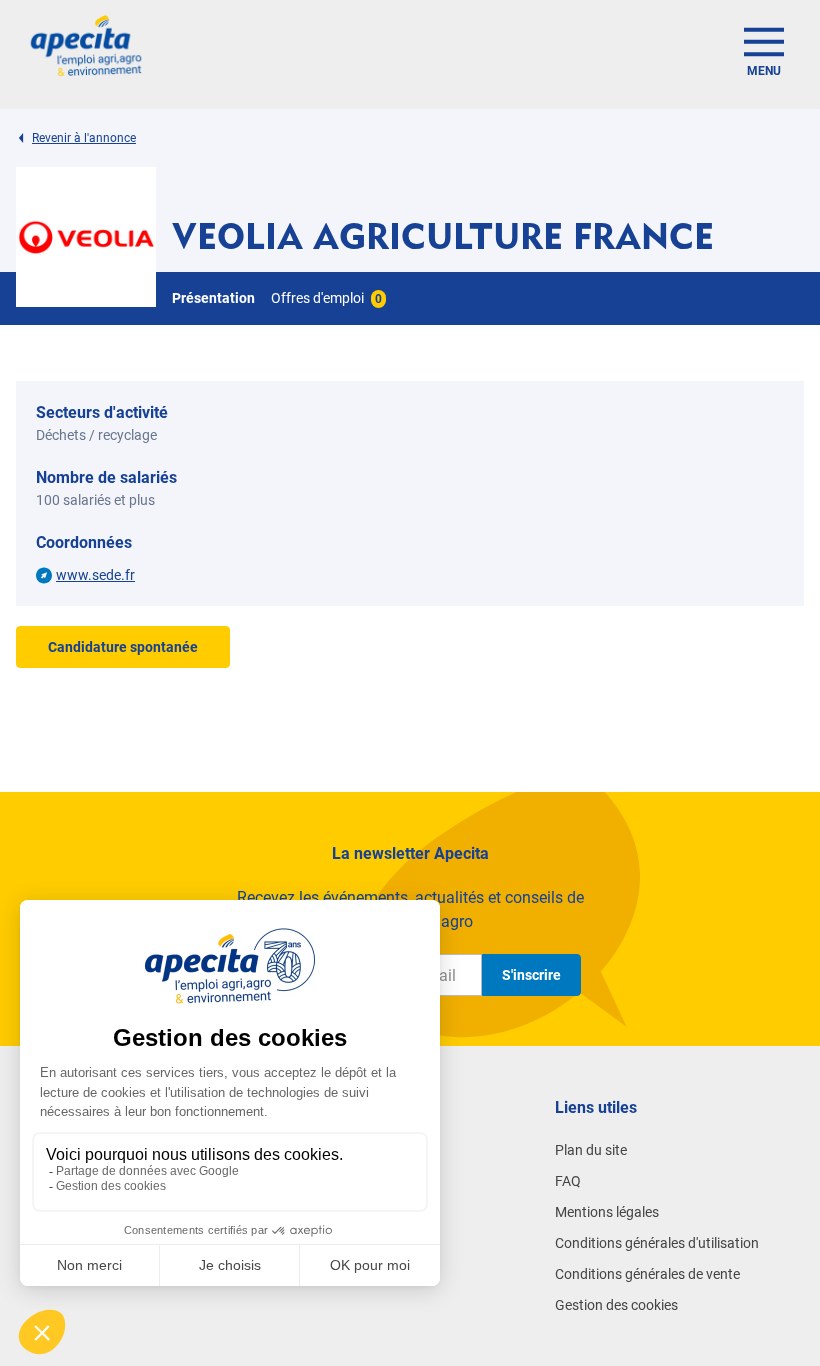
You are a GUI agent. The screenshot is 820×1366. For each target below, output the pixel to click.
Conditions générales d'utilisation (657, 1243)
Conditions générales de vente (647, 1274)
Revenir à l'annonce (84, 138)
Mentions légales (607, 1212)
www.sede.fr (95, 575)
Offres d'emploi (326, 298)
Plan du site (591, 1150)
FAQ (568, 1181)
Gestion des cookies (616, 1305)
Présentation (213, 298)
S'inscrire (531, 975)
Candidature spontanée (123, 647)
